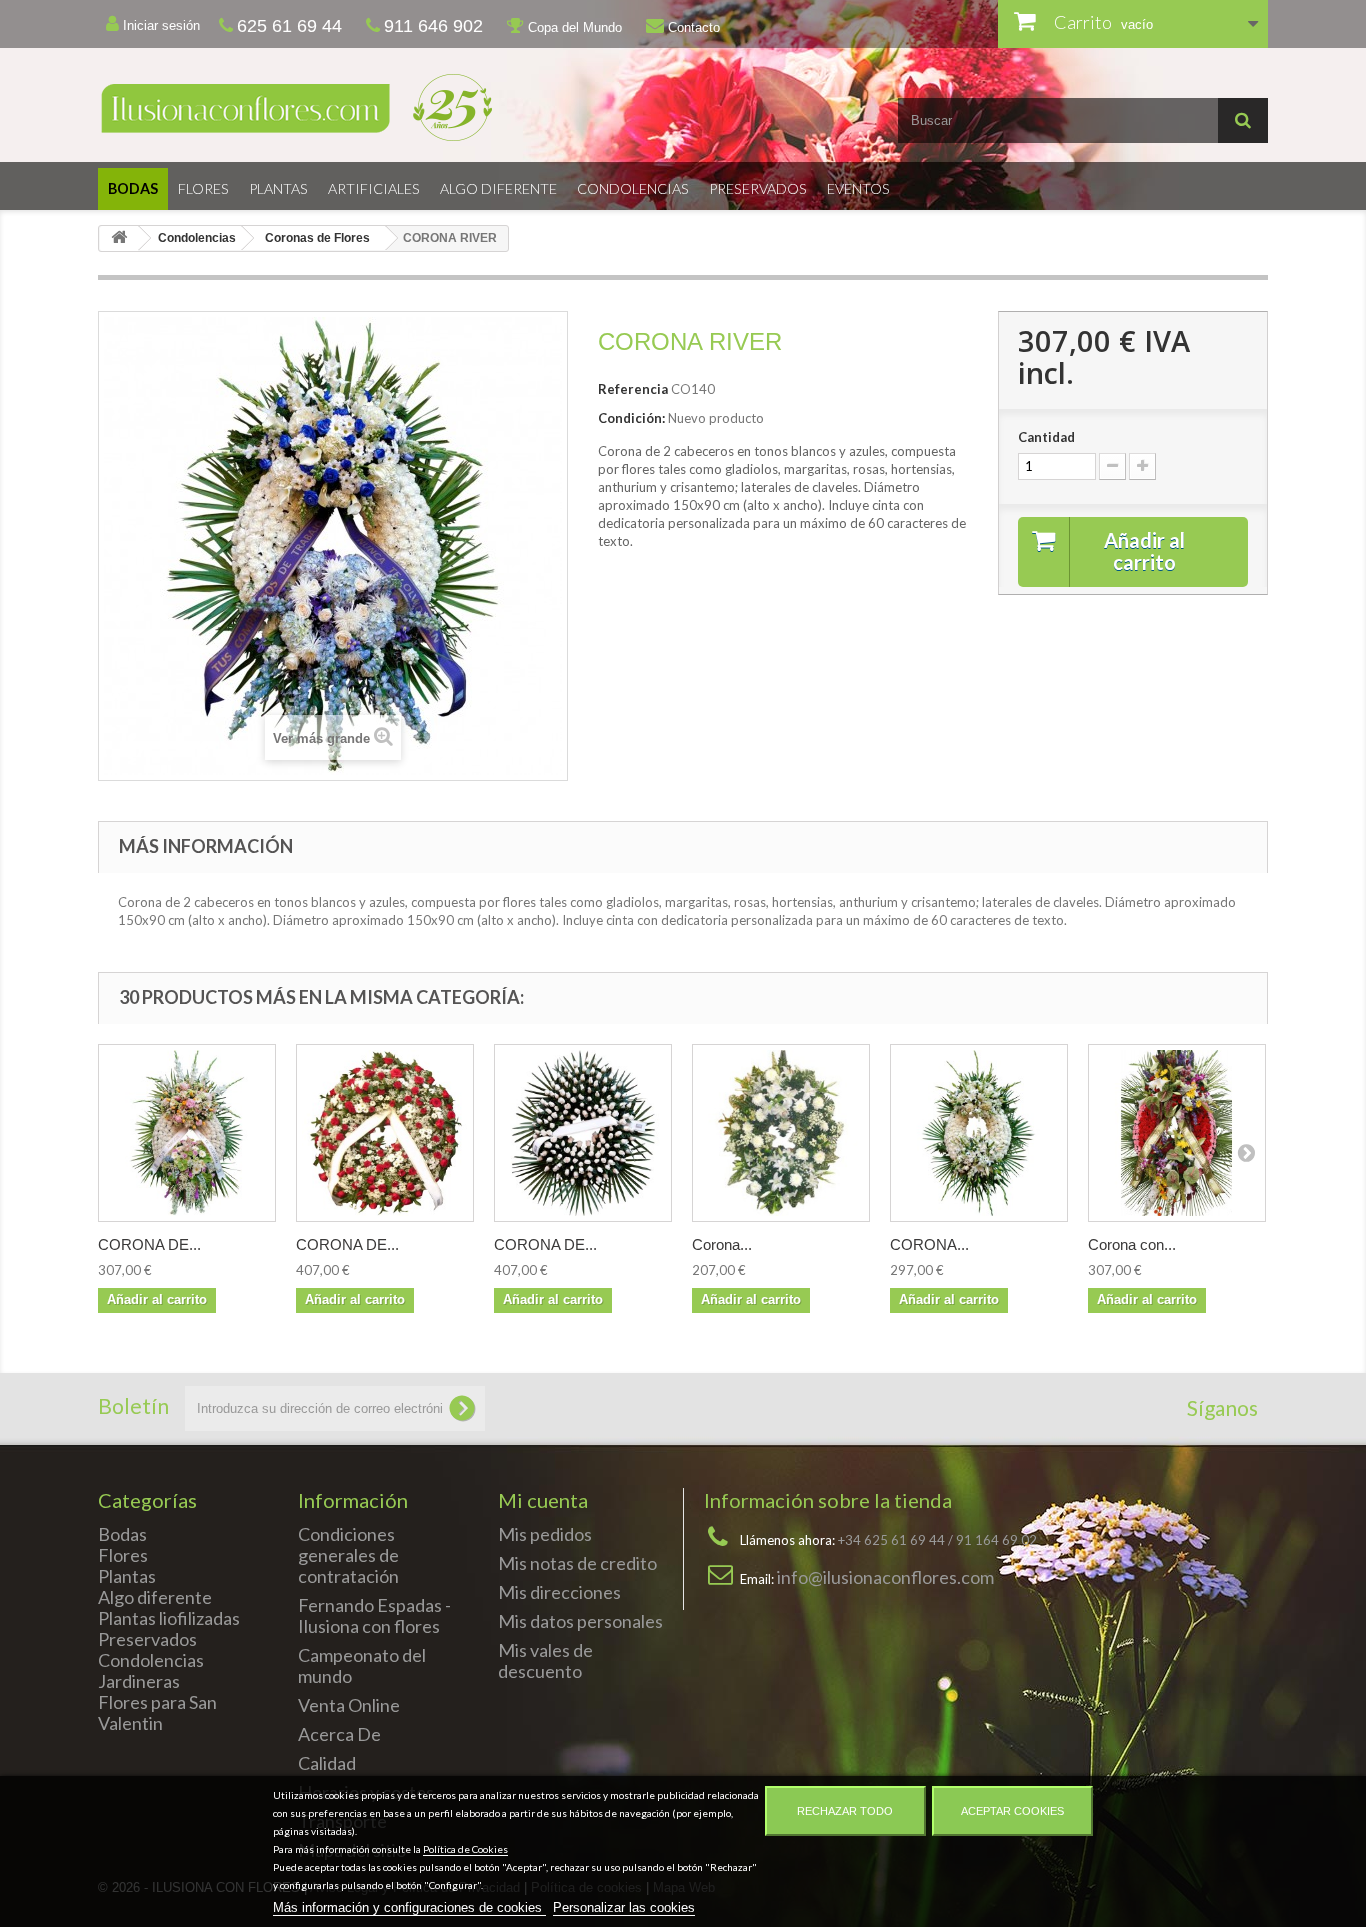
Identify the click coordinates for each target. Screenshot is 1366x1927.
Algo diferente (498, 188)
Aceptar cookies (1012, 1811)
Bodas (133, 188)
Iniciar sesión (159, 25)
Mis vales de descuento (545, 1660)
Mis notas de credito (577, 1563)
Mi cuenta (543, 1500)
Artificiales (374, 188)
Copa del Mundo (573, 27)
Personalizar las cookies (624, 1907)
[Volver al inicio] (119, 238)
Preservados (758, 188)
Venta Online (349, 1705)
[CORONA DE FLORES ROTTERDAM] (187, 1133)
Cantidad (1046, 437)
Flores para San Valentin (157, 1712)
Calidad (327, 1763)
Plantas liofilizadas (169, 1618)
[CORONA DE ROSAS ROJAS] (385, 1133)
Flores (203, 188)
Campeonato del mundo (362, 1665)
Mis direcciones (559, 1592)
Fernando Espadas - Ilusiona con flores (374, 1615)
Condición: (631, 418)
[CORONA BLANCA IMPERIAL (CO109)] (979, 1133)
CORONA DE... (149, 1244)
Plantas (278, 188)
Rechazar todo (845, 1811)
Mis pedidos (545, 1534)
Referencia (633, 389)
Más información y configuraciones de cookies (409, 1907)
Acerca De (339, 1734)
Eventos (858, 188)
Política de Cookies (465, 1849)
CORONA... (929, 1244)
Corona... (722, 1244)
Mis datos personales (580, 1621)
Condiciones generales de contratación (348, 1555)
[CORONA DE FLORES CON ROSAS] (583, 1133)
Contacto (692, 27)
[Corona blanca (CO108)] (781, 1133)
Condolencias (633, 188)
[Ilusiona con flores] (383, 107)
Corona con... (1132, 1244)
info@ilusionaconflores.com (885, 1577)
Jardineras (139, 1681)
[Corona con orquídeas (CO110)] (1177, 1133)
